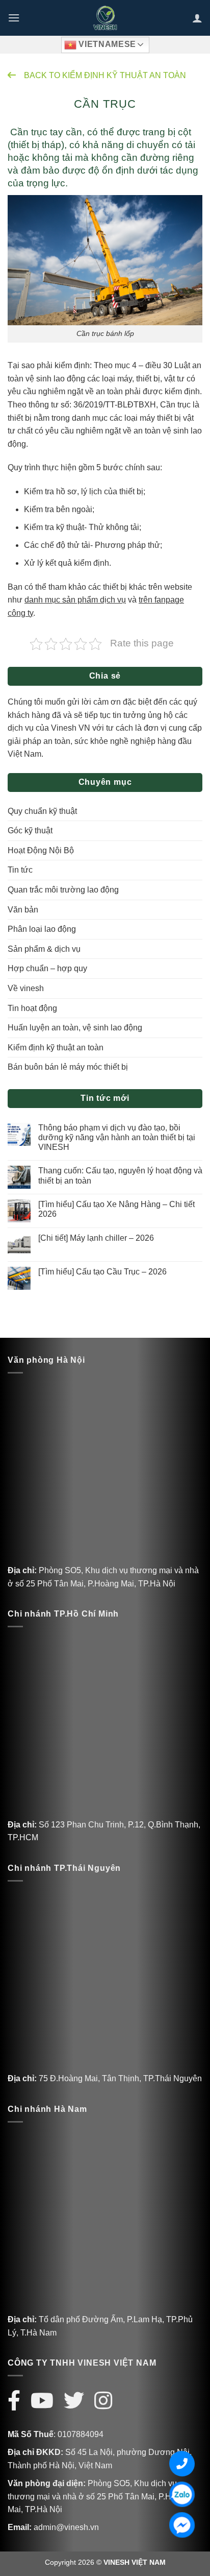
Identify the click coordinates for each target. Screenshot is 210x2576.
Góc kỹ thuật (30, 830)
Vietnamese (106, 44)
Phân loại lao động (42, 929)
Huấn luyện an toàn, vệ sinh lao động (75, 1028)
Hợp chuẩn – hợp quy (47, 968)
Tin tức (20, 870)
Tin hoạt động (32, 1008)
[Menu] (14, 18)
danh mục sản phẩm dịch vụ (75, 600)
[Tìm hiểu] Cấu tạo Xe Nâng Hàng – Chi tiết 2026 (116, 1209)
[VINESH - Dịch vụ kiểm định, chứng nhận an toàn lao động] (105, 18)
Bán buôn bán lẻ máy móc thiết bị (68, 1067)
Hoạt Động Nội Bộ (41, 850)
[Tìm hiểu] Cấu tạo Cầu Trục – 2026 (102, 1272)
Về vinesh (26, 988)
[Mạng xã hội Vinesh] (19, 2401)
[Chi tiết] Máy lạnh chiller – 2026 (96, 1238)
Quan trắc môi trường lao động (63, 890)
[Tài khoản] (197, 18)
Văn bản (23, 910)
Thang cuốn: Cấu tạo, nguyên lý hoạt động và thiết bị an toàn (120, 1175)
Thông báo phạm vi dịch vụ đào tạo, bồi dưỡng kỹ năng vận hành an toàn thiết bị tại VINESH (117, 1137)
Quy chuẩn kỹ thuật (42, 811)
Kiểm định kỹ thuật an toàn (56, 1048)
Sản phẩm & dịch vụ (44, 949)
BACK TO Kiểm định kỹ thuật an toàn (105, 75)
